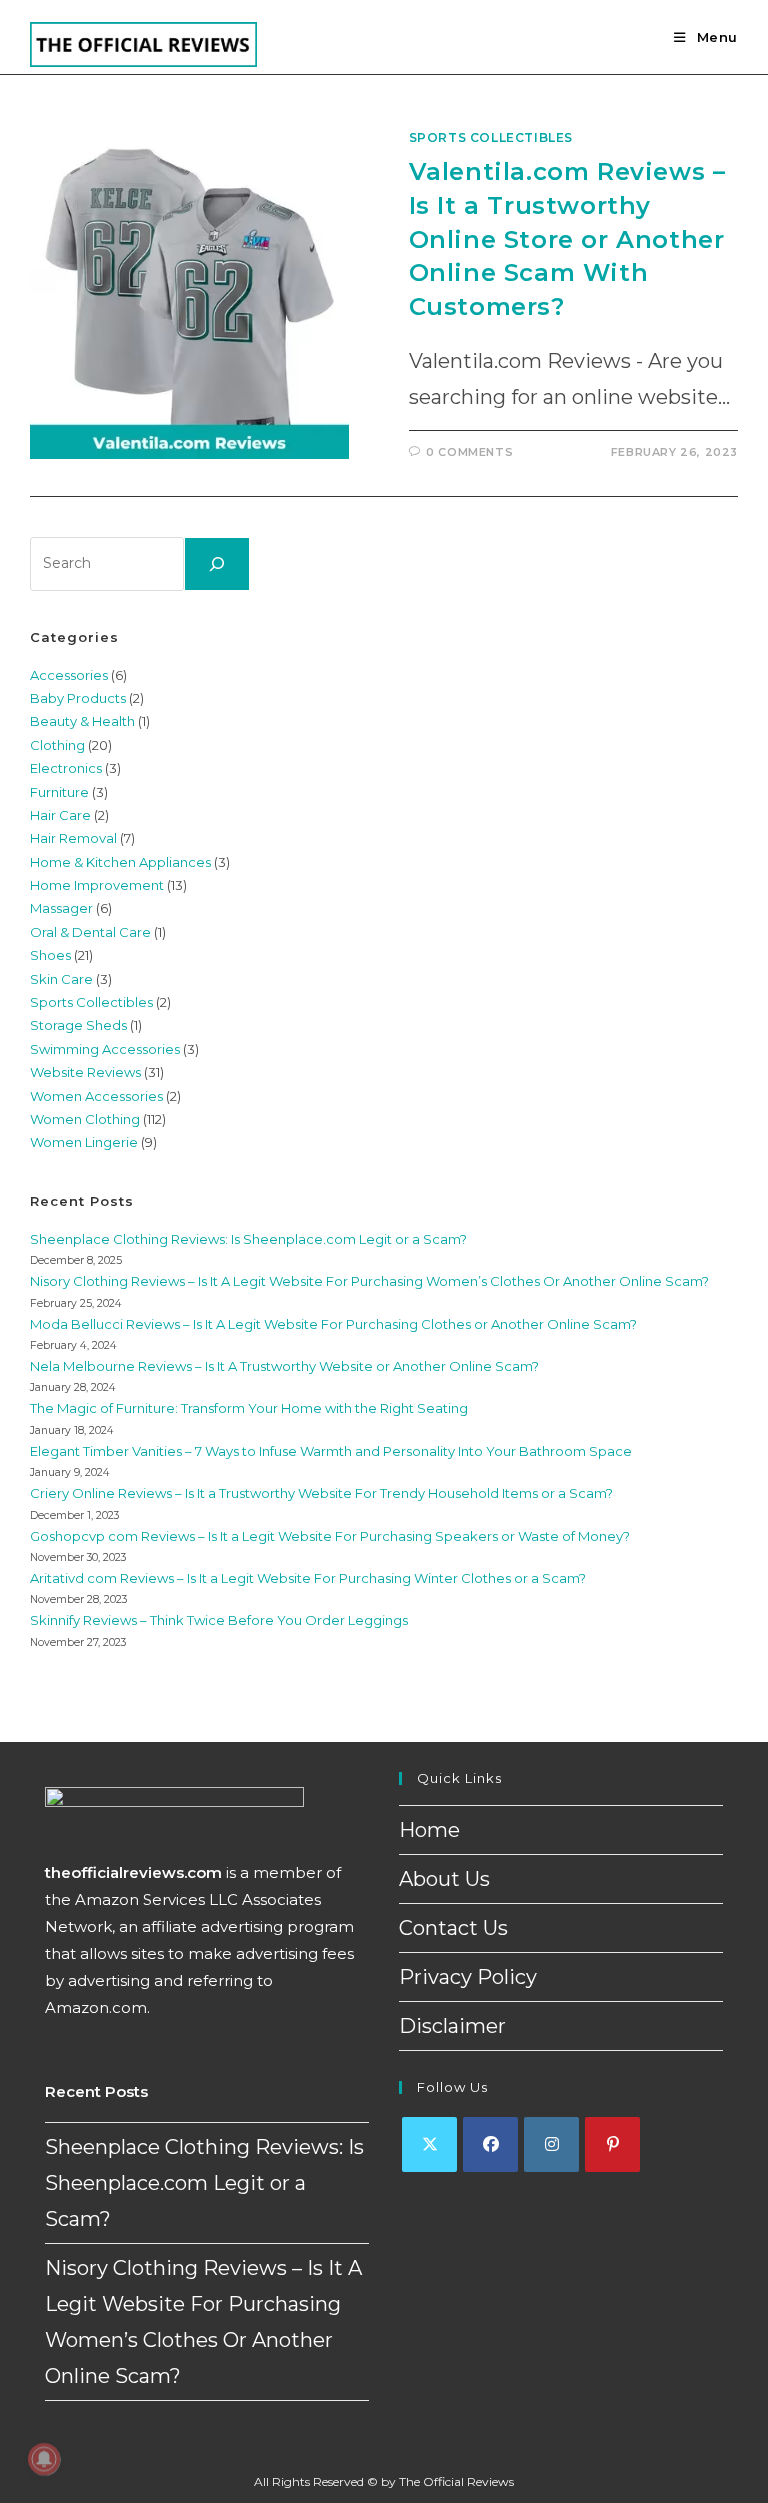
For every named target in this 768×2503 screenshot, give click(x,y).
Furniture (59, 792)
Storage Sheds (78, 1025)
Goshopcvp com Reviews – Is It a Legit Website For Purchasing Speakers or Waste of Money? (330, 1536)
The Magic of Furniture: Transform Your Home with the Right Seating (249, 1408)
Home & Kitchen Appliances (120, 862)
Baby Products (78, 698)
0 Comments (469, 452)
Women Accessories (96, 1096)
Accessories (69, 675)
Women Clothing (85, 1119)
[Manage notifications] (44, 2459)
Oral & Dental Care (90, 932)
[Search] (217, 564)
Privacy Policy (468, 1977)
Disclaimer (452, 2026)
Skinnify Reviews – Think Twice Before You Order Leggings (219, 1620)
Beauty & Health (82, 721)
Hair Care (60, 815)
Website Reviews (85, 1072)
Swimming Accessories (105, 1049)
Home (429, 1830)
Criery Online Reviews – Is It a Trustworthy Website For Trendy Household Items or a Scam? (321, 1493)
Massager (61, 908)
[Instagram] (551, 2144)
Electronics (66, 768)
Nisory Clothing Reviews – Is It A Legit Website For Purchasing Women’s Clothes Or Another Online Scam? (369, 1281)
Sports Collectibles (491, 137)
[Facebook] (490, 2144)
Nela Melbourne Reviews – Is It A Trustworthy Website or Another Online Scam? (284, 1366)
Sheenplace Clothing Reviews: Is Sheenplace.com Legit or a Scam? (248, 1239)
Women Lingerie (84, 1142)
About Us (444, 1879)
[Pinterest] (612, 2144)
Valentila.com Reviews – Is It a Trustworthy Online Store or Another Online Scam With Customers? (567, 238)
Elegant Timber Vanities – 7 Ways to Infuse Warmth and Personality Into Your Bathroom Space (331, 1451)
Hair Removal (73, 838)
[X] (429, 2144)
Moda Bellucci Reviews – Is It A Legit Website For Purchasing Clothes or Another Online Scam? (333, 1324)
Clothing (57, 745)
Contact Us (453, 1928)
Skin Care (61, 979)
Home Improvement (97, 885)
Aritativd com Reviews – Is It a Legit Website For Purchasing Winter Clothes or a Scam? (308, 1578)
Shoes (50, 955)
